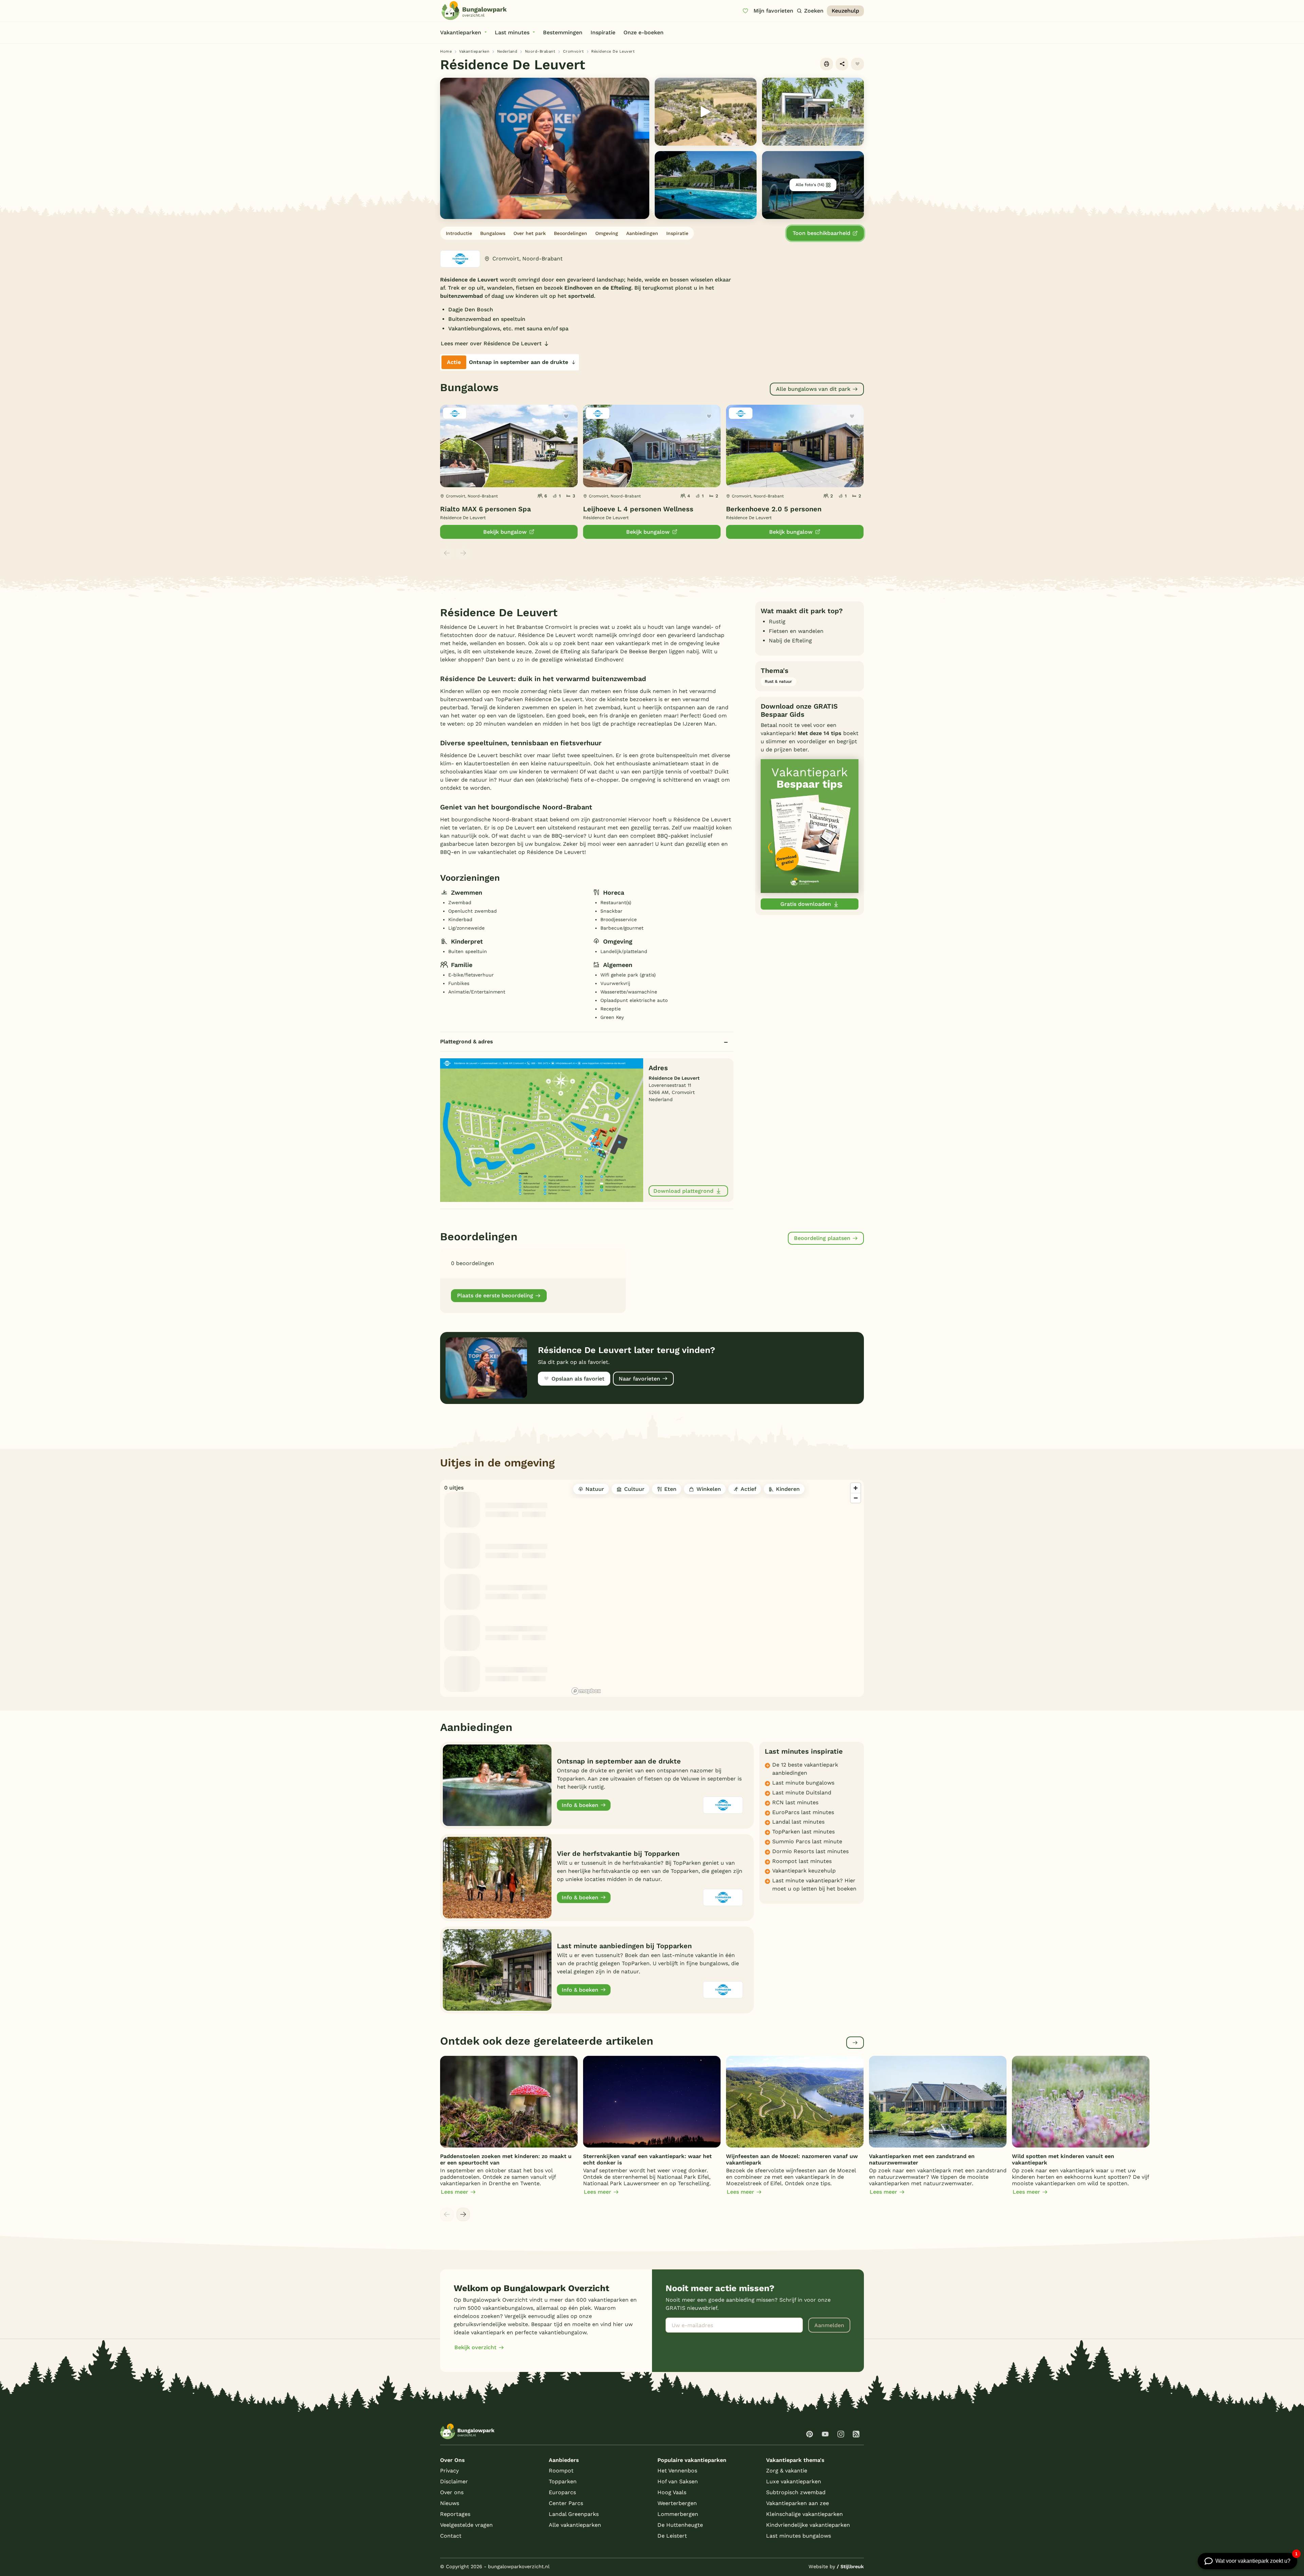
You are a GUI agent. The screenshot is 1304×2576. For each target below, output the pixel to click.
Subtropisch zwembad (796, 2492)
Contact (451, 2536)
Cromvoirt (574, 51)
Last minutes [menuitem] (512, 32)
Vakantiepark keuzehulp (804, 1871)
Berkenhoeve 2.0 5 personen (774, 509)
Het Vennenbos (677, 2471)
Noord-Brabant (540, 51)
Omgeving (607, 233)
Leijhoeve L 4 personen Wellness (638, 509)
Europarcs (562, 2492)
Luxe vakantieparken (794, 2481)
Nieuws (450, 2503)
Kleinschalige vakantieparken (804, 2514)
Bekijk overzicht (475, 2347)
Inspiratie (677, 233)
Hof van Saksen (678, 2481)
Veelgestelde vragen (466, 2525)
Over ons (452, 2492)
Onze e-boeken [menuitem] (644, 32)
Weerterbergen (677, 2503)
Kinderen (788, 1489)
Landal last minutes (798, 1822)
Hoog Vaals (672, 2492)
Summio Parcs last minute (807, 1841)
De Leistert (672, 2536)
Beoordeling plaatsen (822, 1238)
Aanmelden (829, 2325)
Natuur (595, 1489)
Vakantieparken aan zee (798, 2503)
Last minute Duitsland (802, 1793)
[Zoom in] (856, 1488)
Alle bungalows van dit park (813, 389)
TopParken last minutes (803, 1832)
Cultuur (634, 1489)
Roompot (561, 2471)
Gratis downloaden (806, 904)
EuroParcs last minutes (803, 1812)
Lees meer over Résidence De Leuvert (491, 343)
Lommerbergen (678, 2514)
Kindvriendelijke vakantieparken (808, 2525)
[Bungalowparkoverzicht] (474, 11)
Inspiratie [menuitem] (603, 32)
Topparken (563, 2481)
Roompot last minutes (802, 1861)
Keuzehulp (845, 11)
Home (446, 51)
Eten (670, 1489)
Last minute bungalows (803, 1783)
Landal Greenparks (574, 2514)
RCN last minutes (795, 1802)
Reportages (455, 2514)
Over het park (530, 233)
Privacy (449, 2471)
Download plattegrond (683, 1191)
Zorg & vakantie (787, 2471)
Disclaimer (454, 2481)
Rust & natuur (778, 681)
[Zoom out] (856, 1498)
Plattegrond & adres (467, 1042)
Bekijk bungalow (505, 532)
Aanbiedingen (642, 233)
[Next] (463, 2214)
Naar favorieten (639, 1379)
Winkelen (709, 1489)
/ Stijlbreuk (850, 2566)
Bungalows (493, 233)
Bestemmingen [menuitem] (563, 32)
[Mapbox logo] (586, 1691)
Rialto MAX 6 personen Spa (485, 509)
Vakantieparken (474, 51)
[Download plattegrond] (542, 1130)
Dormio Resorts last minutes (810, 1851)
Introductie (459, 233)
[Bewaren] (857, 64)
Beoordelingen (570, 233)
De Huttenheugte (680, 2525)
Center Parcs (566, 2503)
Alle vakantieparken (575, 2525)
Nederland (507, 51)
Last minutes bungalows (799, 2536)
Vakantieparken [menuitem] (461, 32)
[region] (717, 1588)
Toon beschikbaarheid (821, 233)
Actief (748, 1489)
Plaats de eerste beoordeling (495, 1295)
